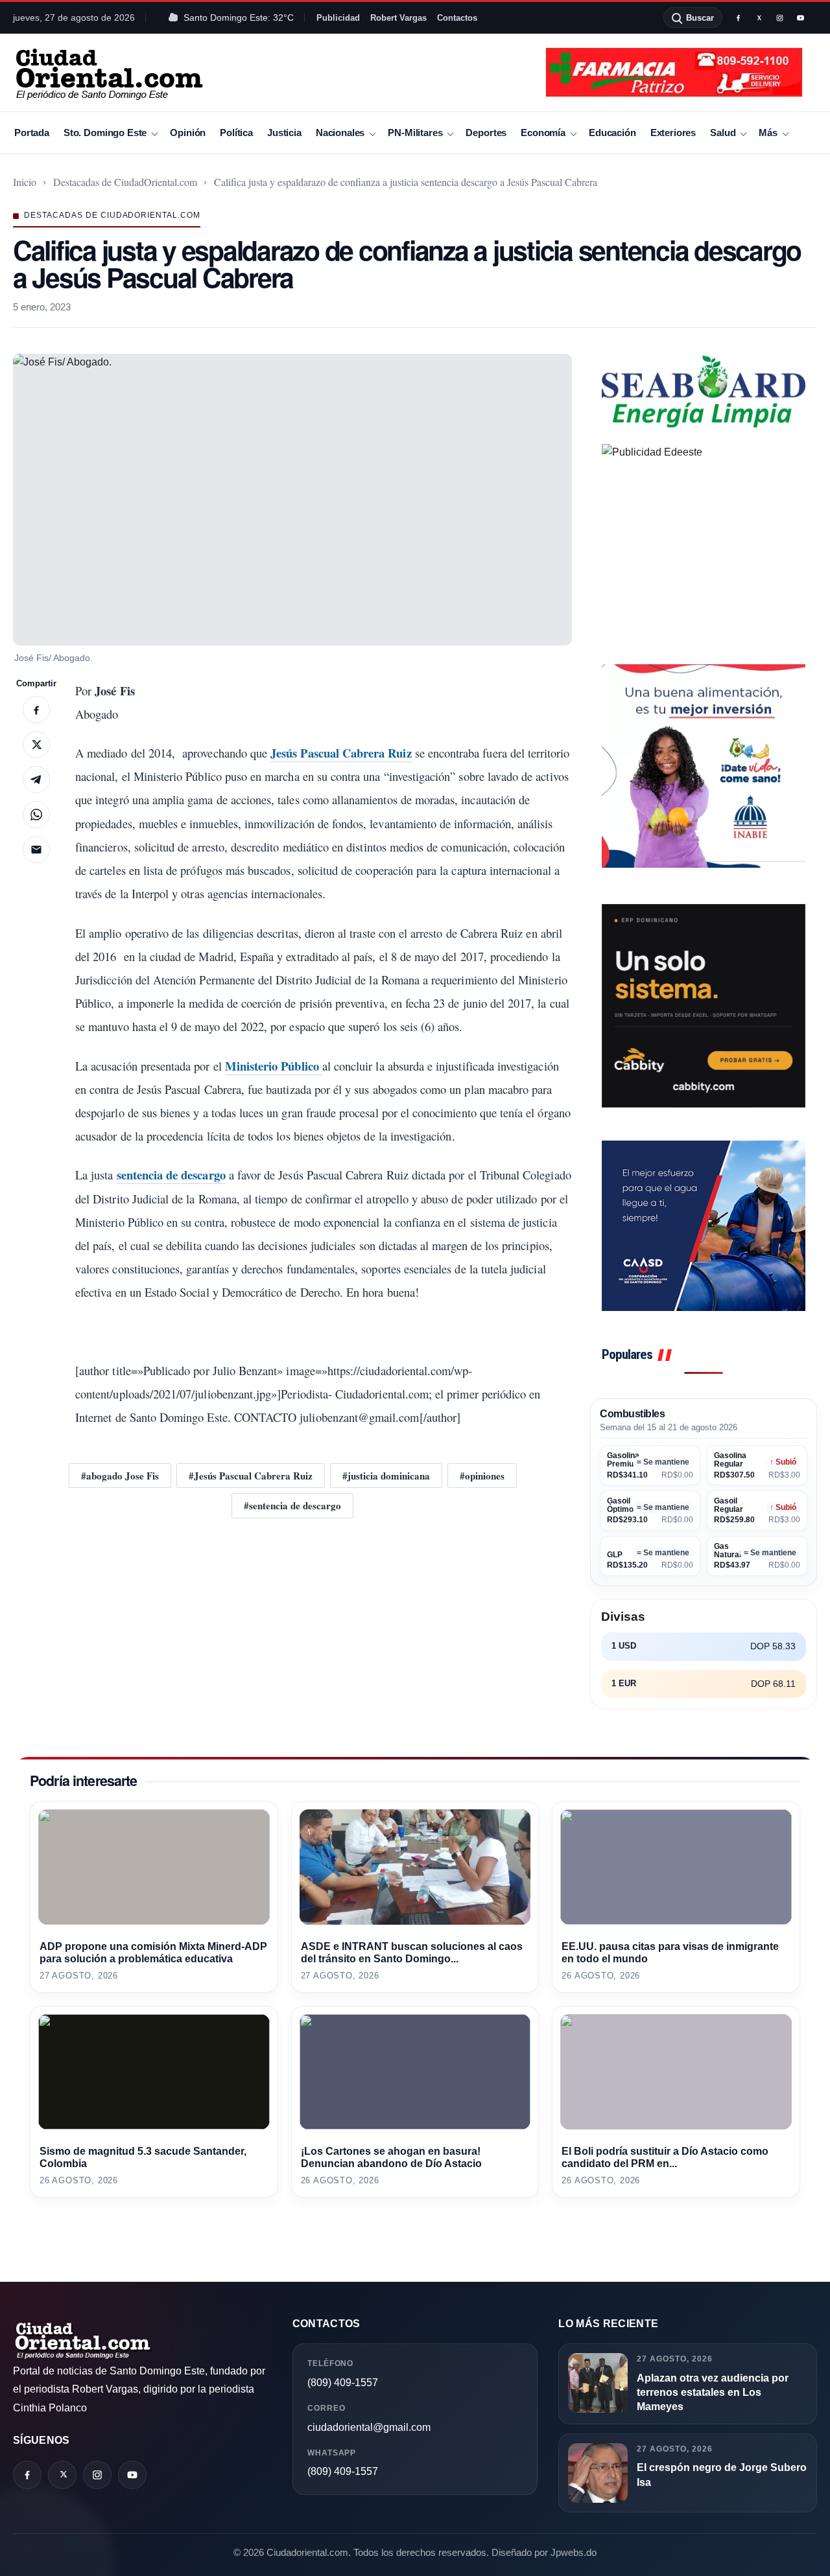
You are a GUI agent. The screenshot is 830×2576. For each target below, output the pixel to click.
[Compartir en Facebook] (36, 710)
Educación (612, 133)
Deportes (486, 133)
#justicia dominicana (386, 1476)
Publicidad (338, 18)
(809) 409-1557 (343, 2383)
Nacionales (340, 133)
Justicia (284, 133)
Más (768, 133)
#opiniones (482, 1476)
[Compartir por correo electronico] (36, 850)
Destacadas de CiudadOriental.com (125, 182)
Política (236, 133)
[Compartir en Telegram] (36, 780)
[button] (292, 500)
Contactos (457, 18)
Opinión (188, 133)
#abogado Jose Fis (120, 1476)
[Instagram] (779, 17)
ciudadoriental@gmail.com (369, 2427)
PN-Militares (415, 133)
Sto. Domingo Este (105, 133)
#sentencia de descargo (292, 1505)
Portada (32, 133)
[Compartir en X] (36, 745)
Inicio (25, 182)
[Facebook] (738, 17)
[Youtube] (800, 17)
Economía (543, 133)
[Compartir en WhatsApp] (36, 815)
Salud (723, 133)
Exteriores (673, 133)
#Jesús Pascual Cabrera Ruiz (251, 1476)
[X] (759, 17)
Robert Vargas (398, 18)
